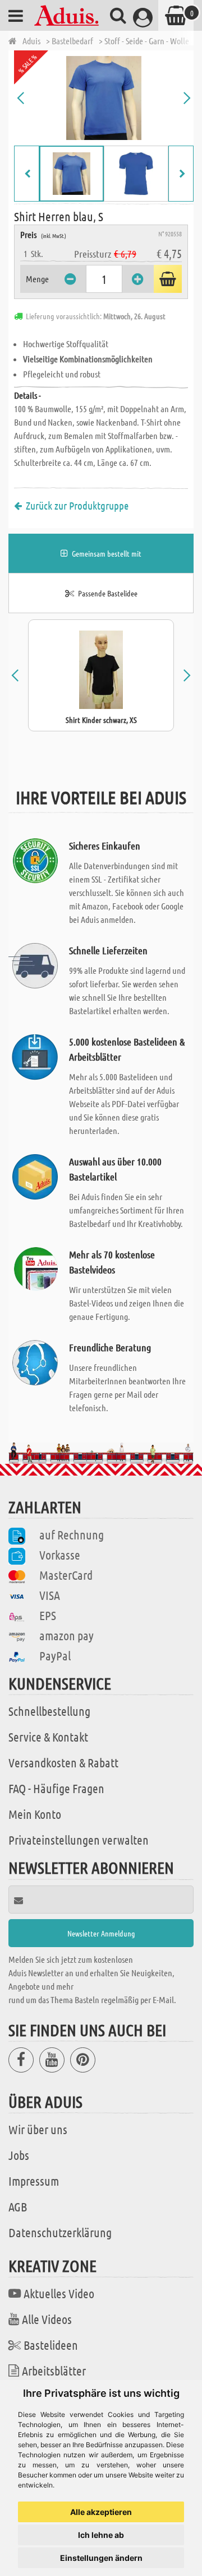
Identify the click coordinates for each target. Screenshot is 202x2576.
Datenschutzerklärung (60, 2232)
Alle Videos (47, 2319)
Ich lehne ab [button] (101, 2535)
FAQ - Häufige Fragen (56, 1788)
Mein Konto (35, 1814)
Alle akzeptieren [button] (101, 2512)
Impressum (34, 2181)
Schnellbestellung (49, 1711)
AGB (18, 2206)
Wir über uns (38, 2129)
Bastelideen (51, 2345)
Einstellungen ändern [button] (101, 2558)
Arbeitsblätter (54, 2370)
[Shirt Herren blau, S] (104, 98)
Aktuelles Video (59, 2293)
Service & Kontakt (48, 1737)
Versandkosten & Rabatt (63, 1762)
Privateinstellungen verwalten (79, 1840)
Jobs (19, 2155)
